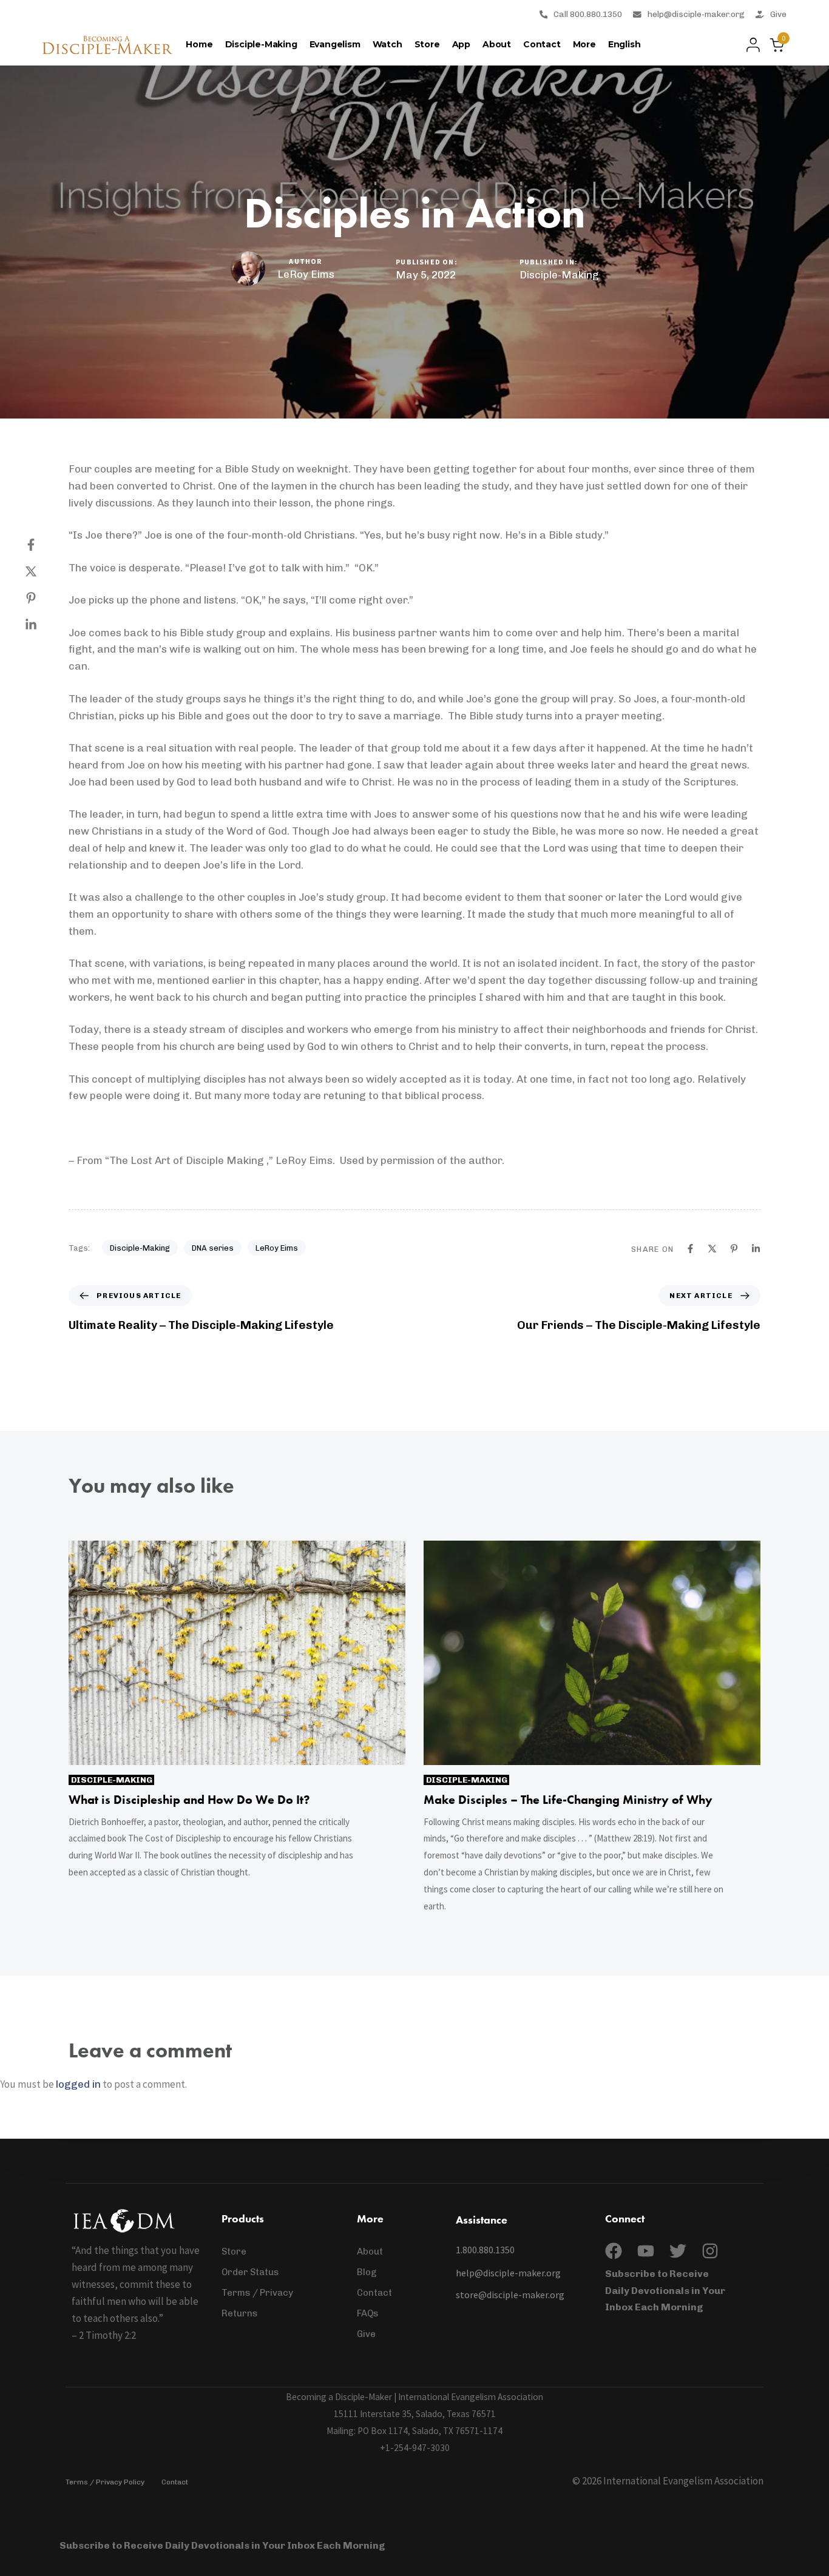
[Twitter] (678, 2251)
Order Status (250, 2272)
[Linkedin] (43, 625)
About (497, 44)
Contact (542, 44)
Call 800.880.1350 (588, 14)
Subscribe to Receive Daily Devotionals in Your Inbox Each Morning (665, 2291)
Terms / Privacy (257, 2293)
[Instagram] (710, 2251)
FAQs (368, 2313)
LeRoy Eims (306, 274)
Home (199, 44)
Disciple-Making (261, 44)
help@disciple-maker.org (696, 14)
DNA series (213, 1248)
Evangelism (335, 44)
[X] (43, 571)
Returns (240, 2313)
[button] (750, 45)
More (584, 44)
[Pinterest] (43, 598)
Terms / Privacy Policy (105, 2482)
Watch (387, 44)
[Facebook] (43, 545)
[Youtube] (646, 2251)
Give (778, 14)
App (461, 44)
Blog (367, 2272)
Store (427, 44)
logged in (78, 2084)
